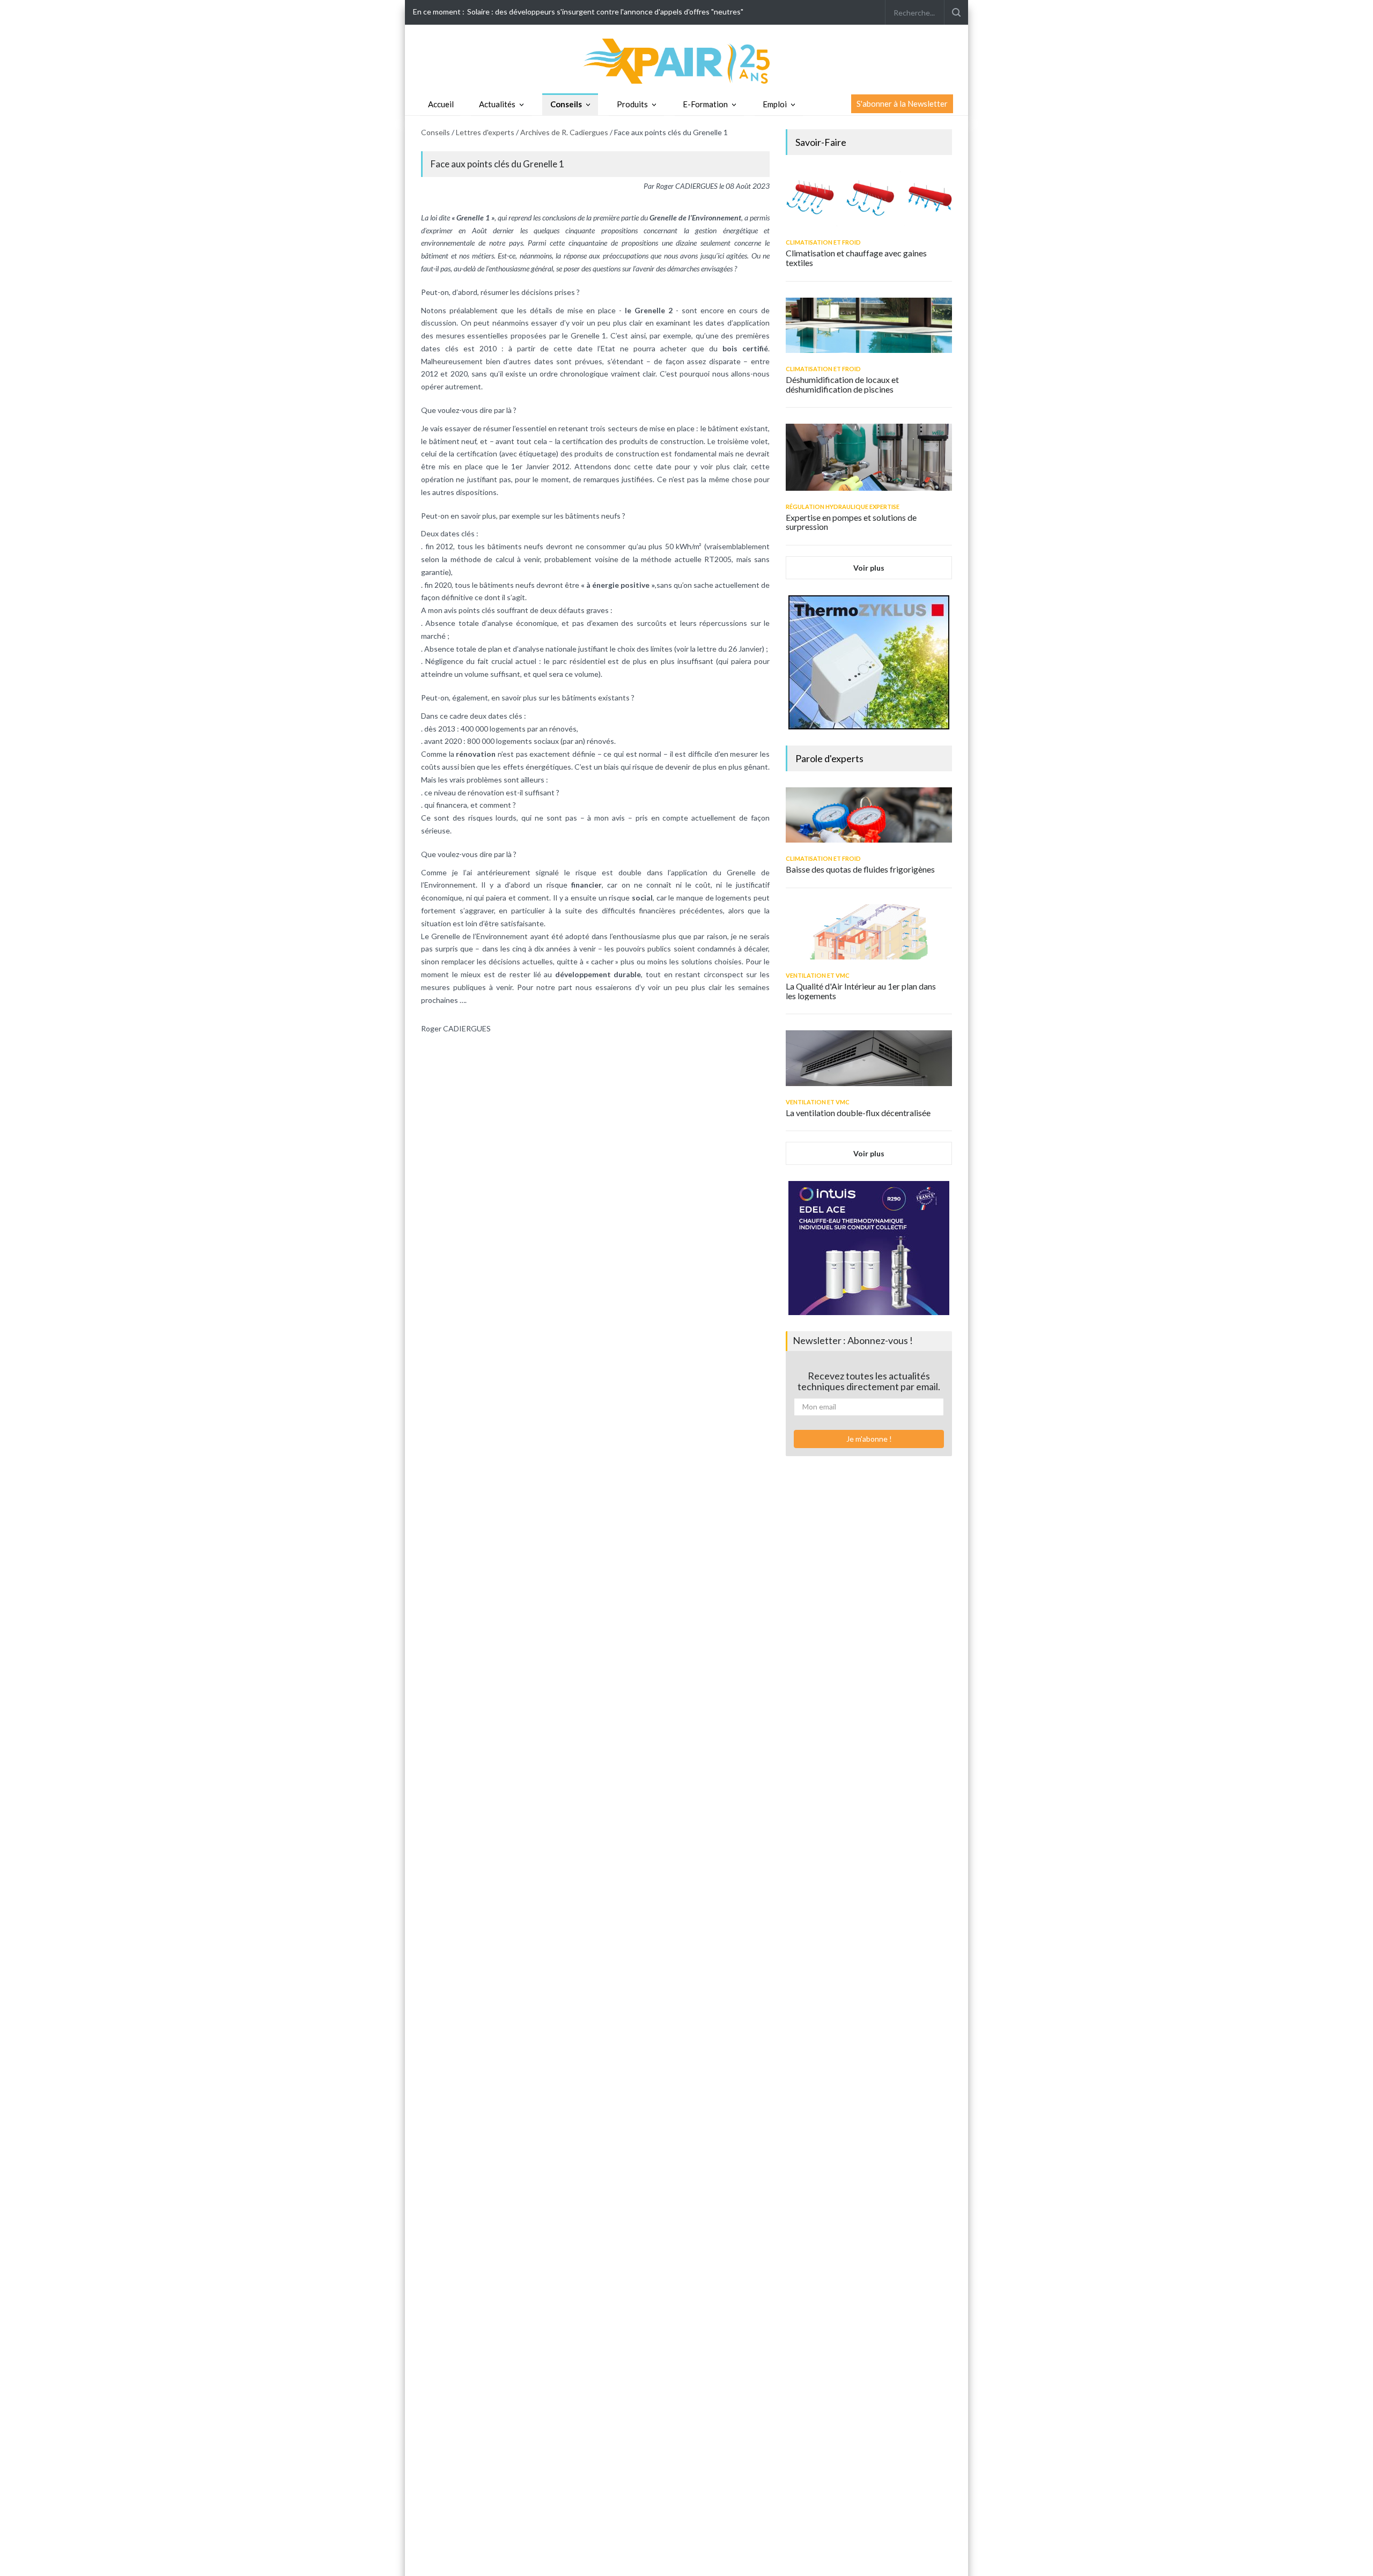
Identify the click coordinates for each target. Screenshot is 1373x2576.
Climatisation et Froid (823, 242)
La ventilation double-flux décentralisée (858, 1113)
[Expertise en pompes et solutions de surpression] (869, 457)
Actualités (497, 104)
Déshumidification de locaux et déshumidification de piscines (842, 384)
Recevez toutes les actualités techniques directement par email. (869, 1381)
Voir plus (869, 568)
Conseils (566, 104)
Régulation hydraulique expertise (843, 507)
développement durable (598, 974)
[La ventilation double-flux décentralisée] (869, 1058)
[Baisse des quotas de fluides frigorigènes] (869, 815)
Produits (632, 104)
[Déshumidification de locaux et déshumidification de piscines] (869, 325)
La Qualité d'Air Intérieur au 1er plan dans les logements (861, 991)
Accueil (441, 104)
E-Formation (705, 104)
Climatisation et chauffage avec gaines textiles (856, 258)
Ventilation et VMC (818, 975)
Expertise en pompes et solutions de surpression (851, 522)
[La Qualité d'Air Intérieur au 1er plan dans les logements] (869, 932)
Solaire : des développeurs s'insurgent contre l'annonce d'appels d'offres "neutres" (605, 12)
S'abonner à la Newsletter (902, 104)
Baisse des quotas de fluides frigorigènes (860, 869)
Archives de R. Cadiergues (564, 132)
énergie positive (621, 585)
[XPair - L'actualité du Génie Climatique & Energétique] (686, 60)
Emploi (775, 104)
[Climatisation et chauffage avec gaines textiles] (869, 199)
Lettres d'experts (485, 132)
